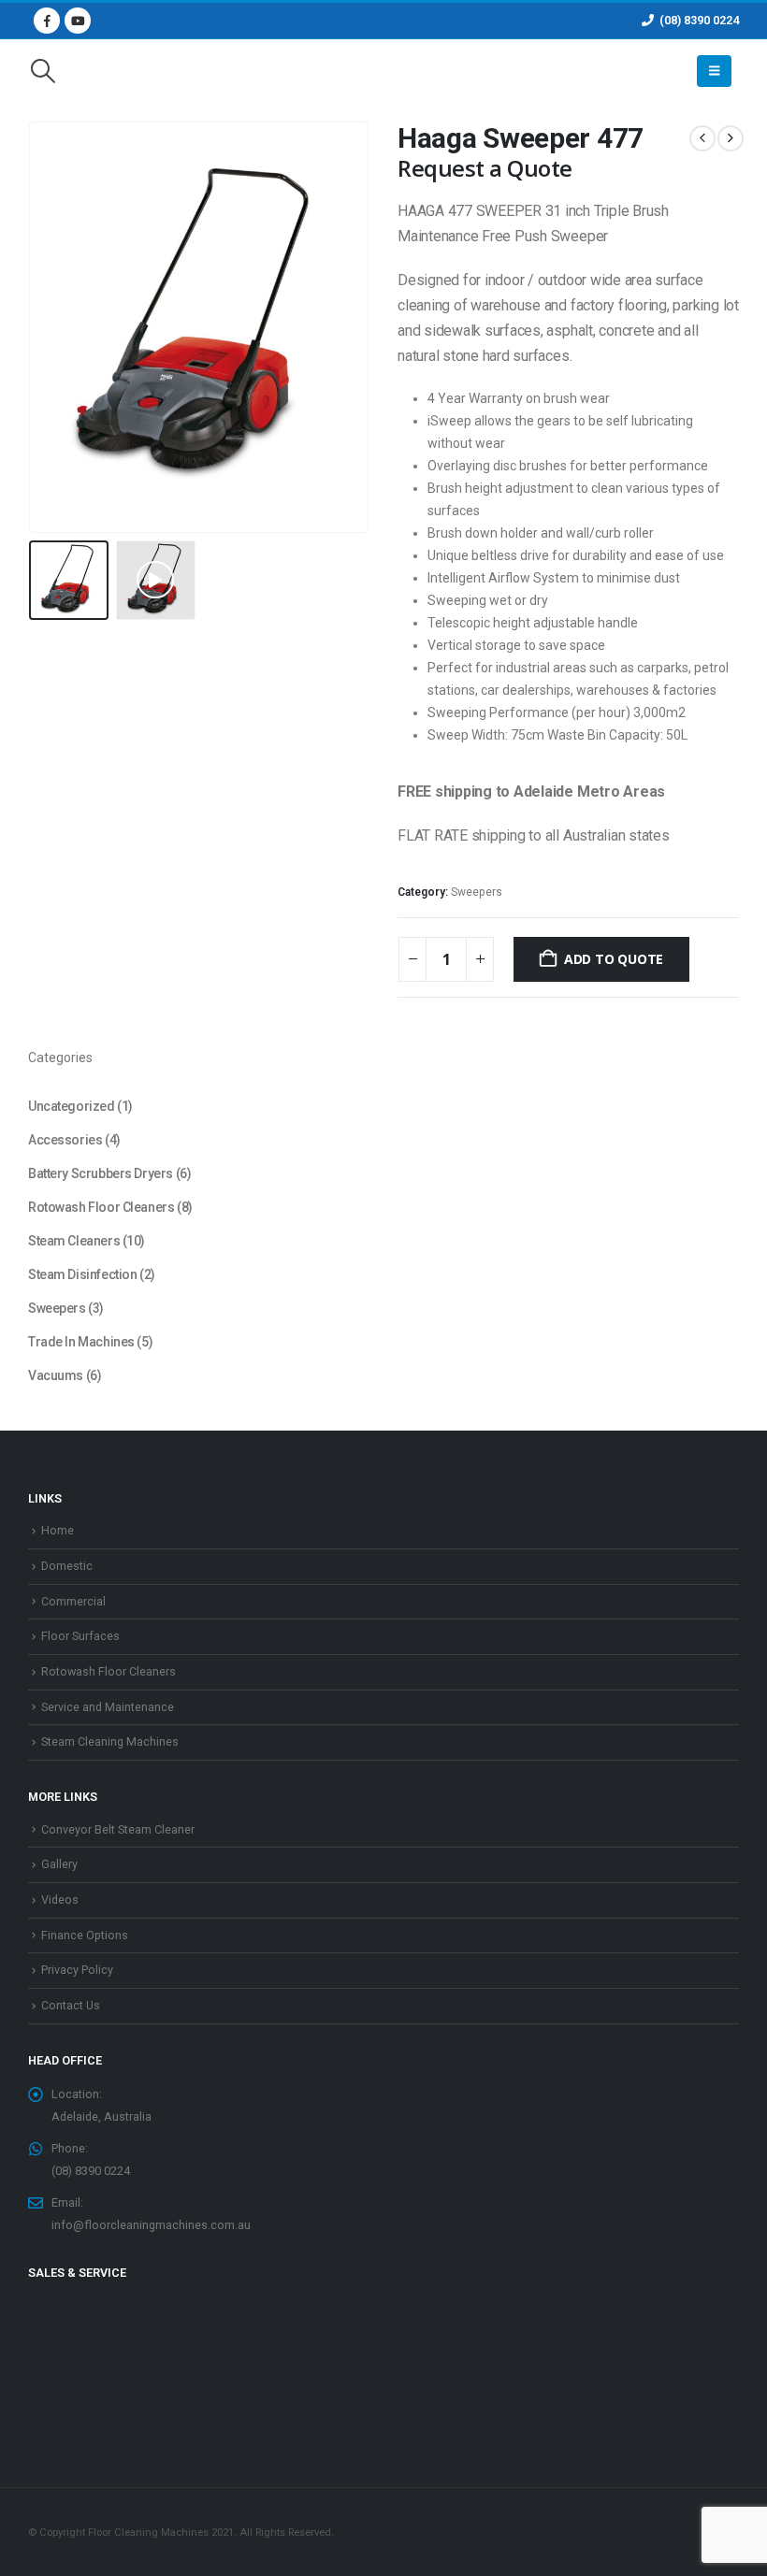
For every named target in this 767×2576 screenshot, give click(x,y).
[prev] (702, 138)
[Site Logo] (383, 72)
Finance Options (85, 1935)
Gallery (59, 1864)
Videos (60, 1900)
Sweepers (477, 892)
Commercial (73, 1601)
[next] (731, 138)
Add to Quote (614, 959)
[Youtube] (78, 21)
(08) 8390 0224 (699, 20)
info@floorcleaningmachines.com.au (151, 2225)
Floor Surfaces (80, 1636)
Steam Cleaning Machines (110, 1741)
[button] (43, 71)
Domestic (67, 1566)
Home (58, 1530)
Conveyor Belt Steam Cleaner (118, 1829)
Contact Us (71, 2005)
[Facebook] (47, 21)
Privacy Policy (77, 1970)
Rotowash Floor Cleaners (109, 1671)
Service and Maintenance (108, 1707)
